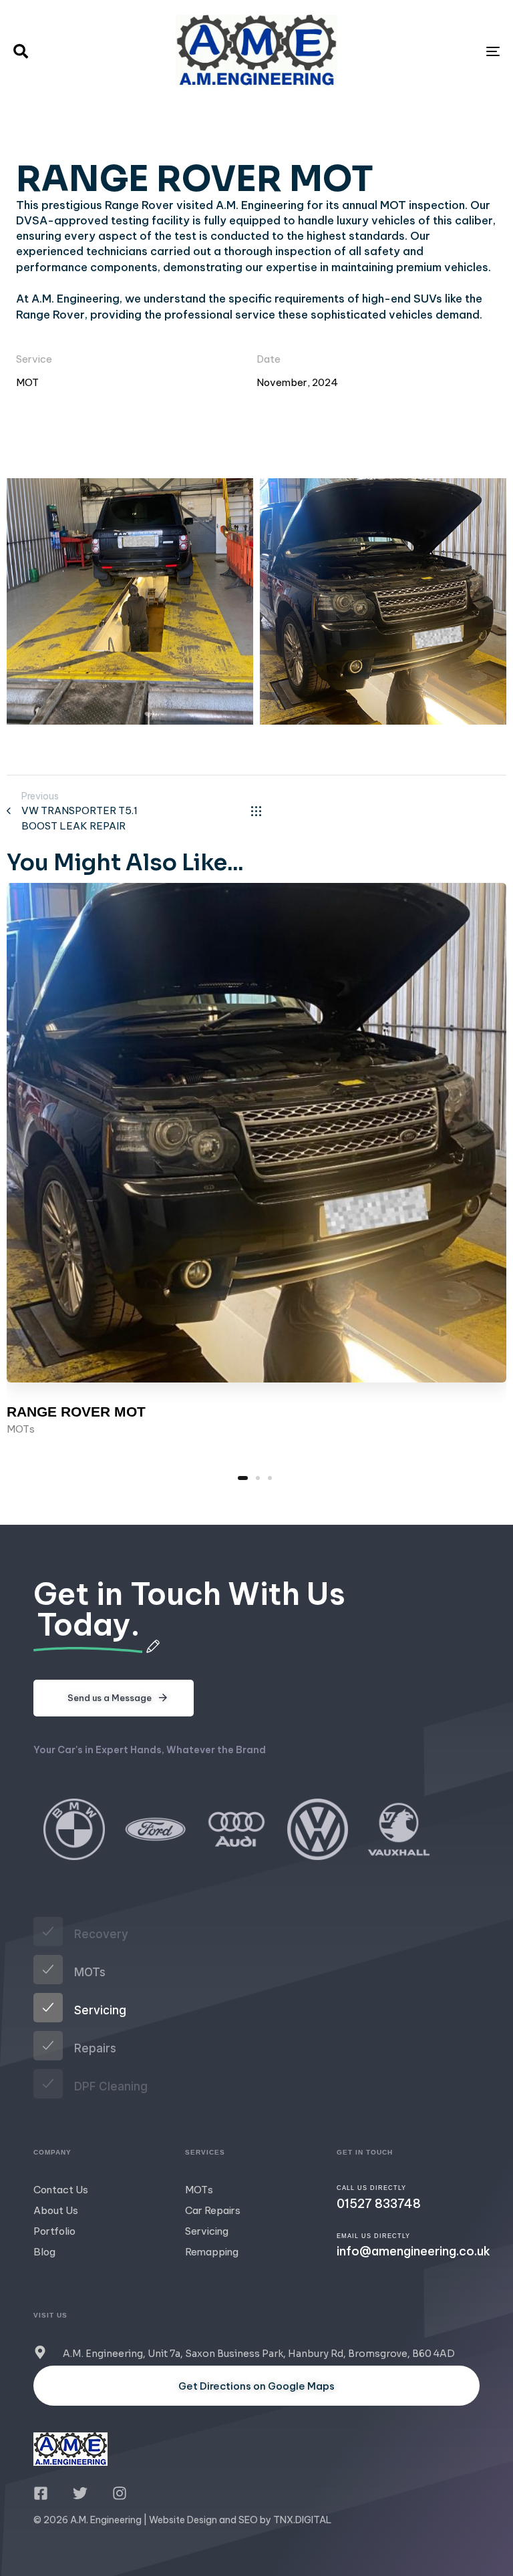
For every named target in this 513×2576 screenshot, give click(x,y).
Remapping (212, 2252)
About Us (56, 2210)
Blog (44, 2252)
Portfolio (54, 2231)
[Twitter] (80, 2493)
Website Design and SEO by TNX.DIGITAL (240, 2520)
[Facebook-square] (41, 2493)
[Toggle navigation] (418, 51)
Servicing (207, 2231)
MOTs (21, 1429)
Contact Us (61, 2190)
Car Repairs (213, 2210)
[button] (21, 51)
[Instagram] (120, 2493)
